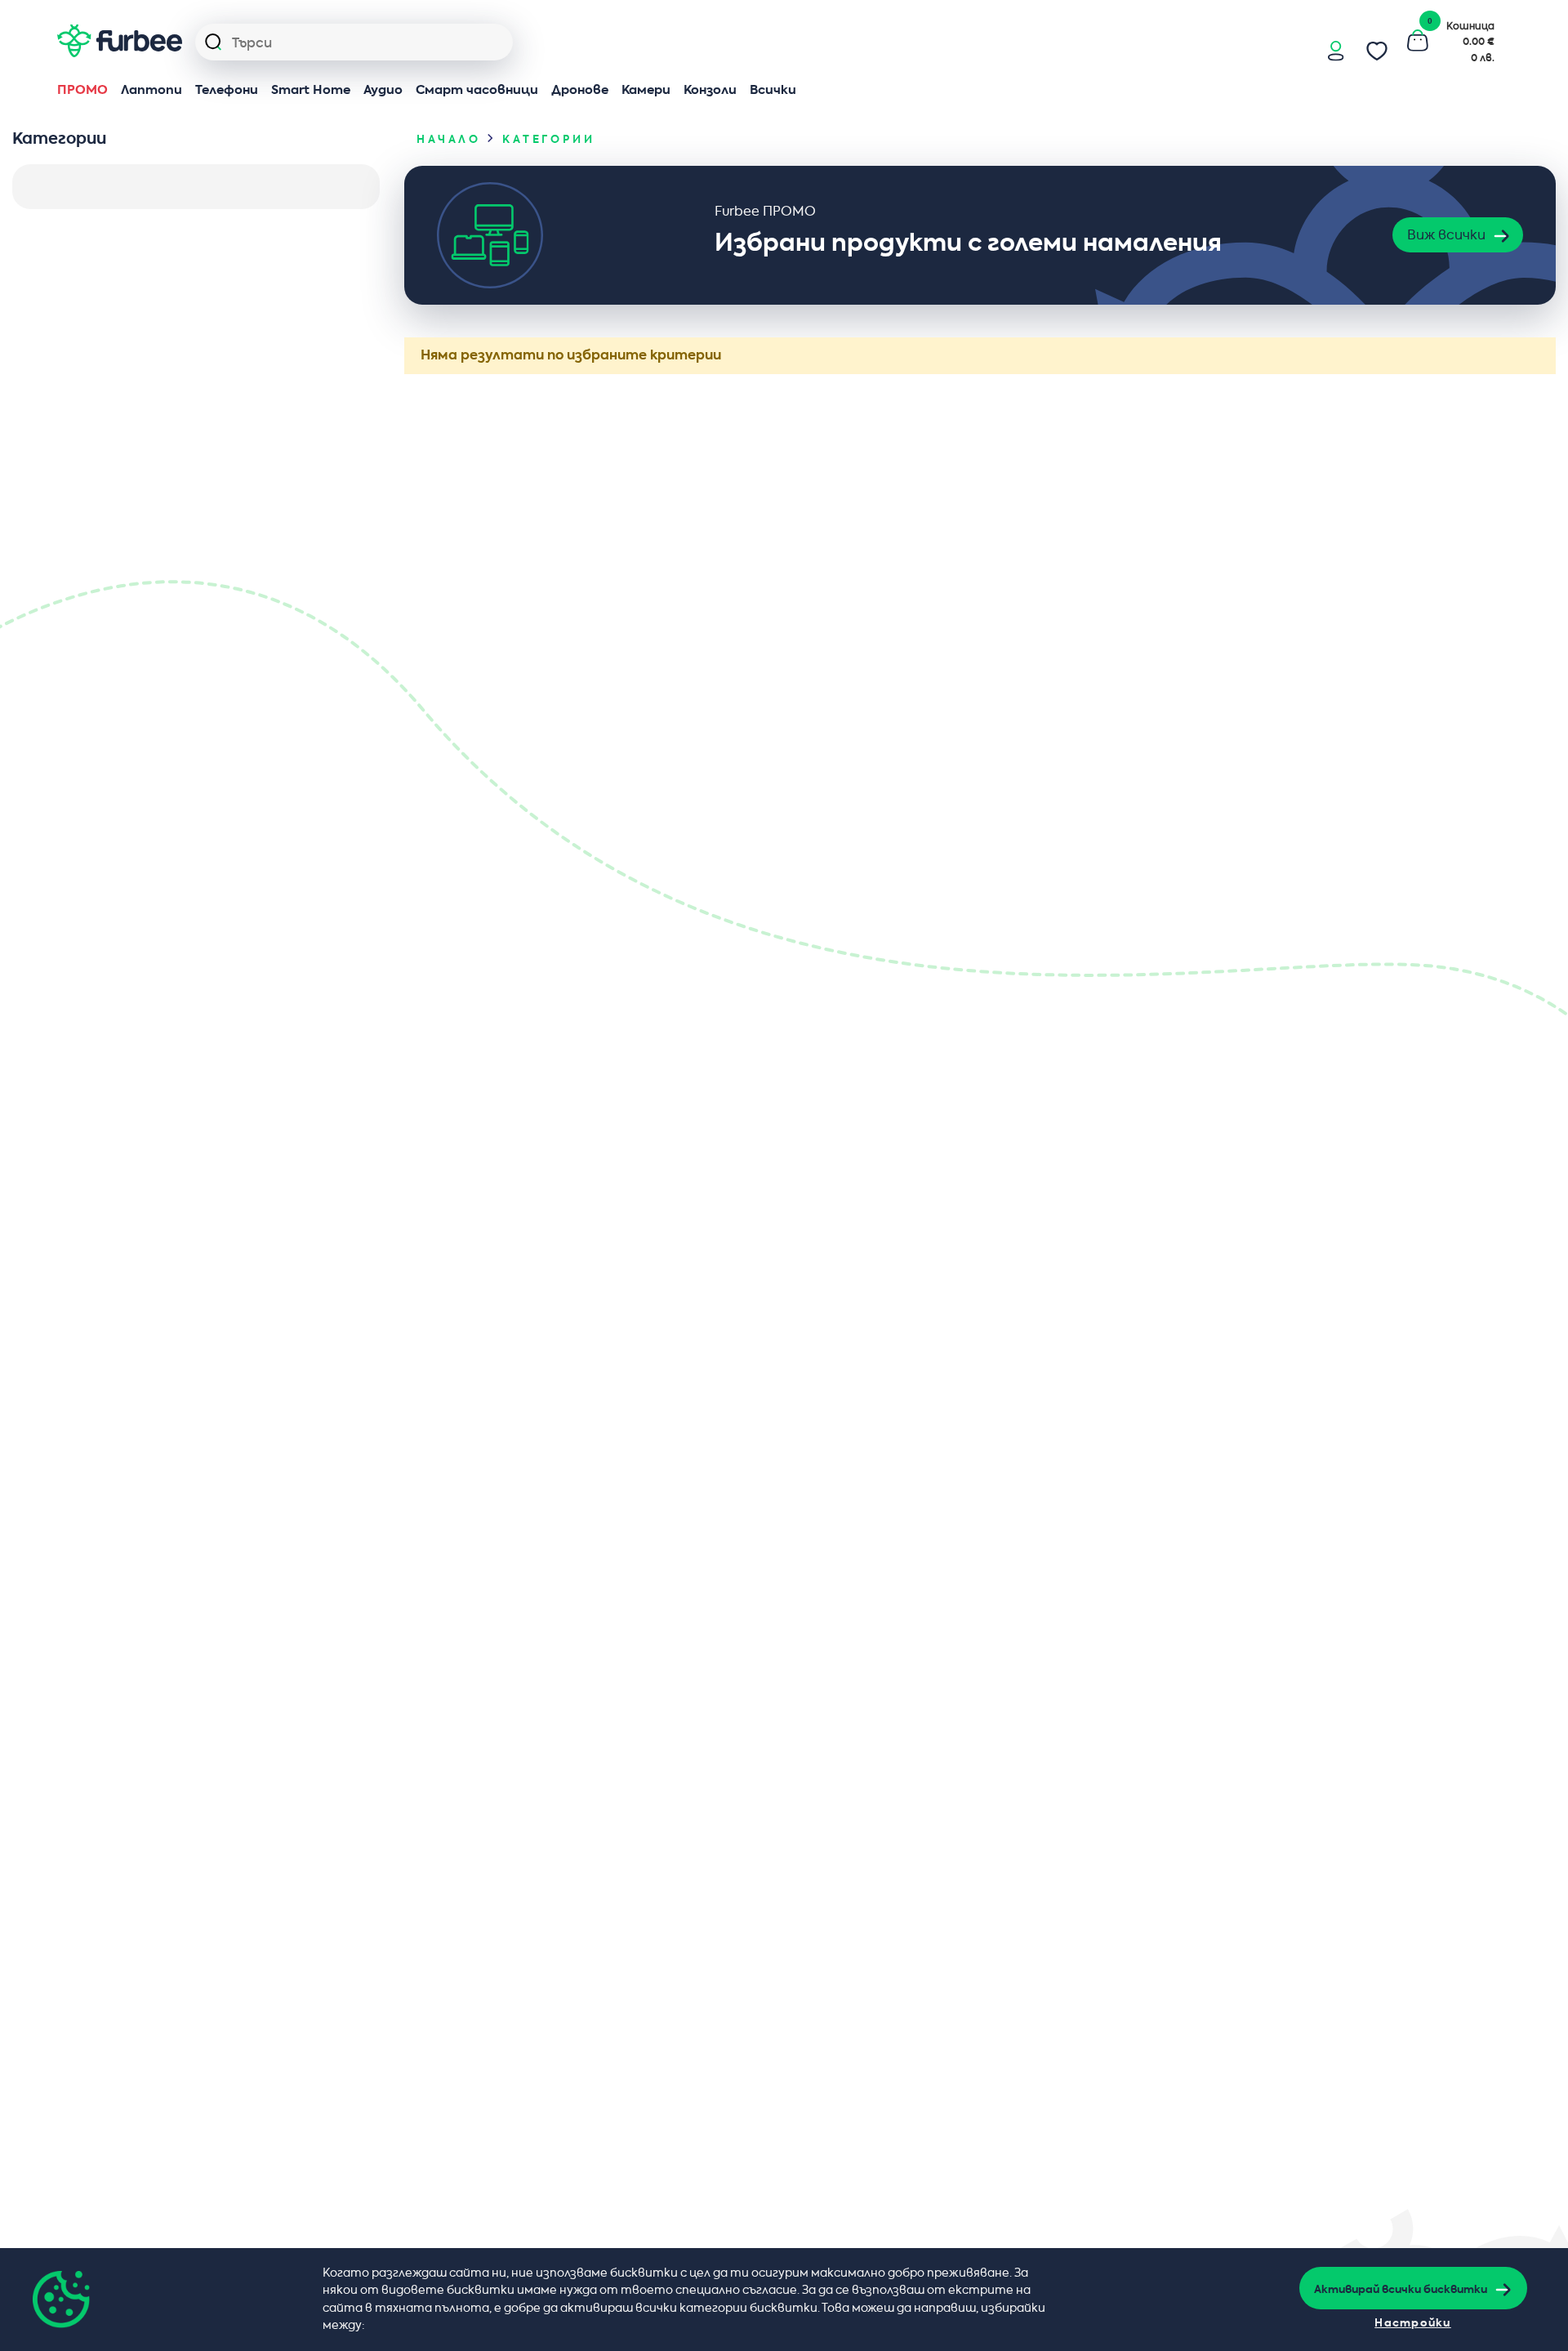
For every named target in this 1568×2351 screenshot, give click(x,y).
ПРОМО (82, 90)
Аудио (383, 90)
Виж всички (1446, 235)
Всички (773, 90)
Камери (646, 90)
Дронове (580, 90)
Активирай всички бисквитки (1401, 2290)
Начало (449, 140)
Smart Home (311, 90)
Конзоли (710, 90)
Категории (549, 140)
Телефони (227, 90)
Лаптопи (151, 90)
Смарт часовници (477, 90)
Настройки (1413, 2323)
